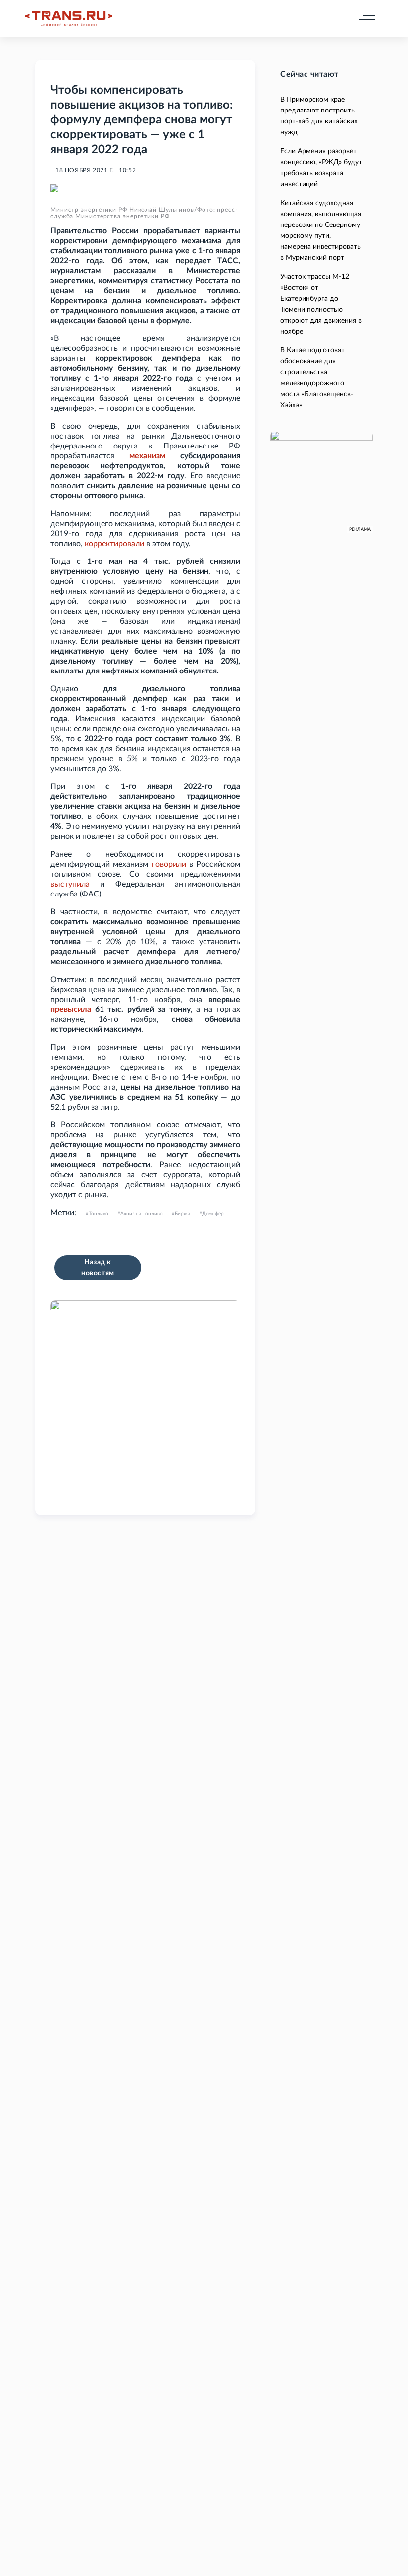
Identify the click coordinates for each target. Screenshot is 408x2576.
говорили (169, 864)
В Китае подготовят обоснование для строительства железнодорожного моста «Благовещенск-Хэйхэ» (317, 378)
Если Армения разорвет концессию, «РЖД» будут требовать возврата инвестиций (321, 168)
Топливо (99, 1214)
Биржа (182, 1214)
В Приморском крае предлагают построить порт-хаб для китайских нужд (319, 116)
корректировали (114, 544)
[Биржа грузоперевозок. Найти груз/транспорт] (69, 19)
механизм (147, 456)
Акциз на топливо (142, 1214)
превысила (71, 1009)
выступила (70, 884)
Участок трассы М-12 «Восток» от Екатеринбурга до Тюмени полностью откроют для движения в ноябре (321, 304)
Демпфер (213, 1214)
